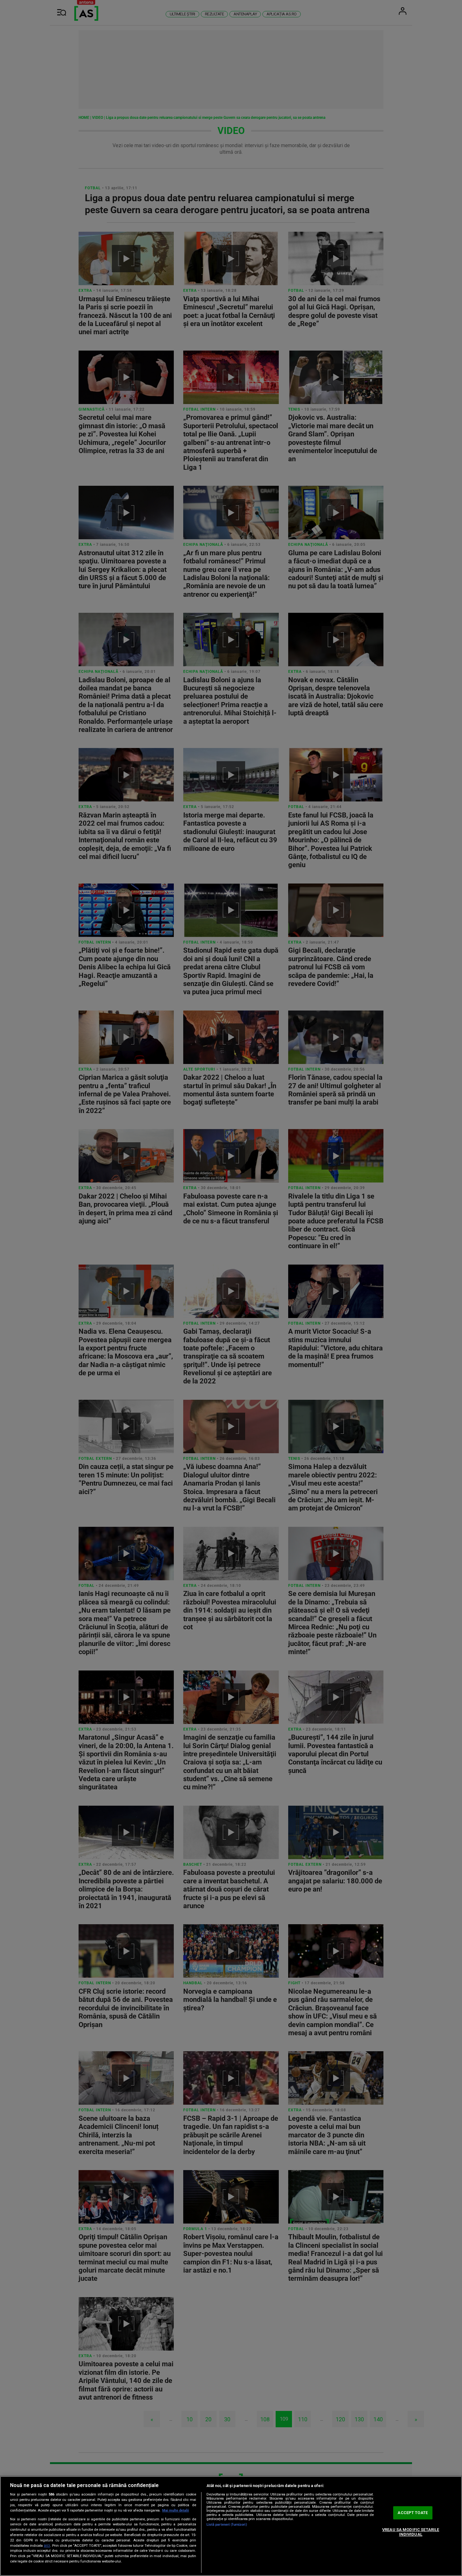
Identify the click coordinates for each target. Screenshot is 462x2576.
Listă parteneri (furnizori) (227, 2525)
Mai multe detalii (176, 2510)
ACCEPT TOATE (413, 2513)
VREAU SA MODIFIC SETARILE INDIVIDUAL (411, 2532)
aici (47, 2546)
